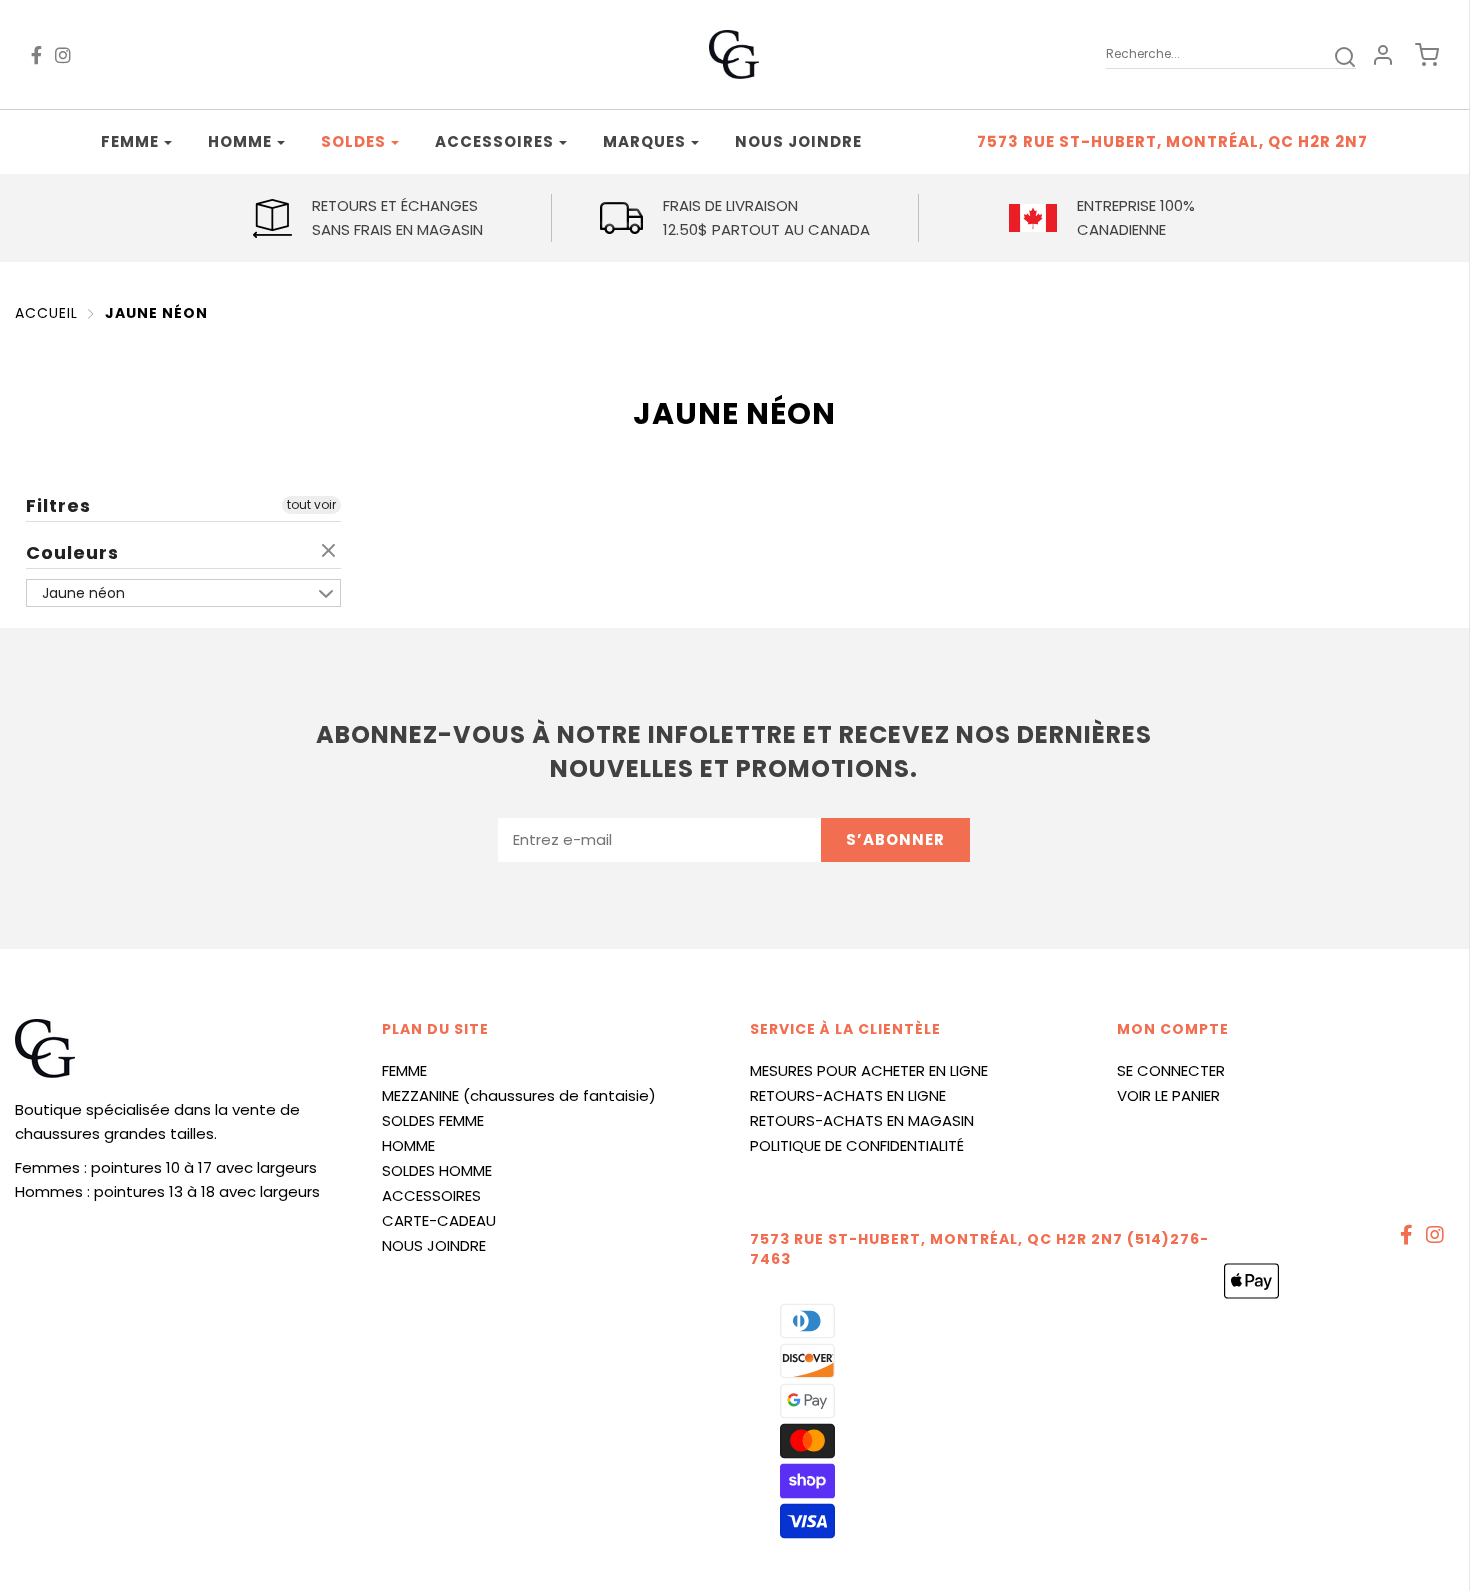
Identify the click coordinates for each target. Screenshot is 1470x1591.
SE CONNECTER (1171, 1070)
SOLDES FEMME (433, 1120)
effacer (331, 552)
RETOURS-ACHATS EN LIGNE (848, 1095)
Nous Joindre (798, 141)
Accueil (46, 313)
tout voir (311, 504)
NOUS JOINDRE (434, 1245)
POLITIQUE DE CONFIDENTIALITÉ (857, 1145)
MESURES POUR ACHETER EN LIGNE (869, 1070)
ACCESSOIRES (431, 1195)
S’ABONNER (895, 839)
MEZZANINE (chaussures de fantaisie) (519, 1095)
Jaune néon (156, 313)
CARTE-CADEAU (439, 1220)
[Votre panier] (1417, 55)
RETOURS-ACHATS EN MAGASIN (862, 1120)
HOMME (408, 1145)
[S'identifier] (1383, 55)
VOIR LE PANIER (1168, 1095)
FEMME (404, 1070)
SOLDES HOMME (437, 1170)
